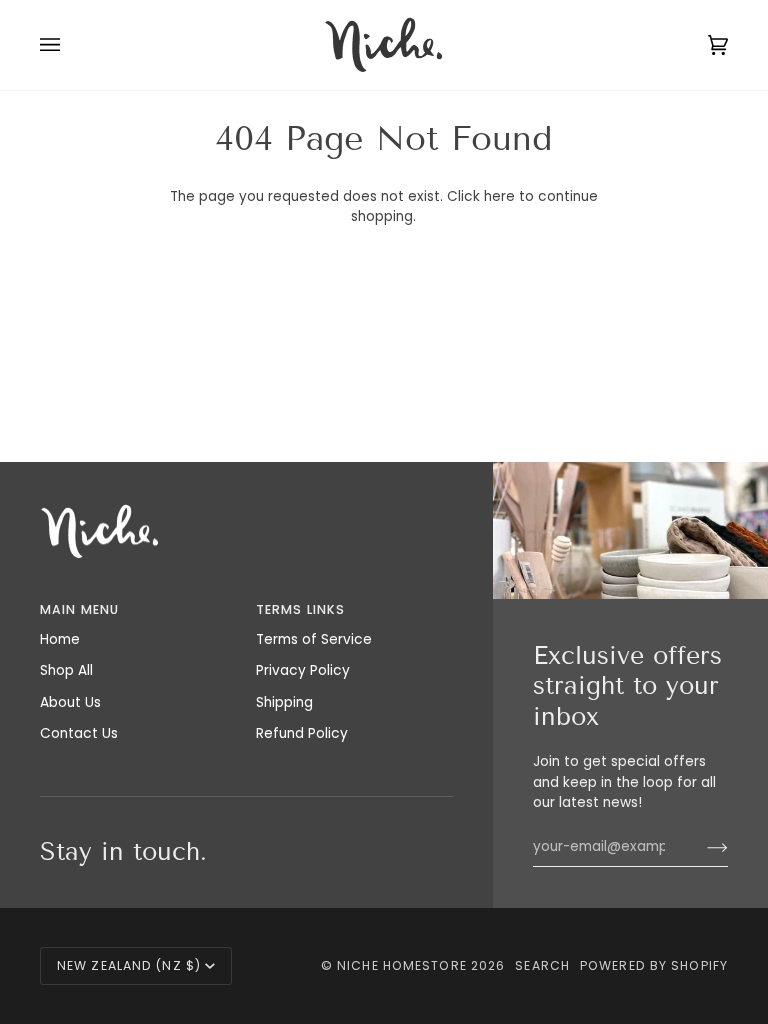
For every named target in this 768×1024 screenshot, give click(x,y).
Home (60, 639)
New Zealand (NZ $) (129, 965)
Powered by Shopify (654, 965)
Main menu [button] (79, 609)
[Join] (701, 847)
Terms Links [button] (300, 609)
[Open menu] (70, 45)
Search (542, 965)
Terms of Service (314, 639)
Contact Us (79, 733)
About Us (70, 702)
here (499, 196)
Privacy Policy (303, 670)
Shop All (66, 670)
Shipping (284, 702)
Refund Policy (302, 733)
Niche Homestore (402, 965)
